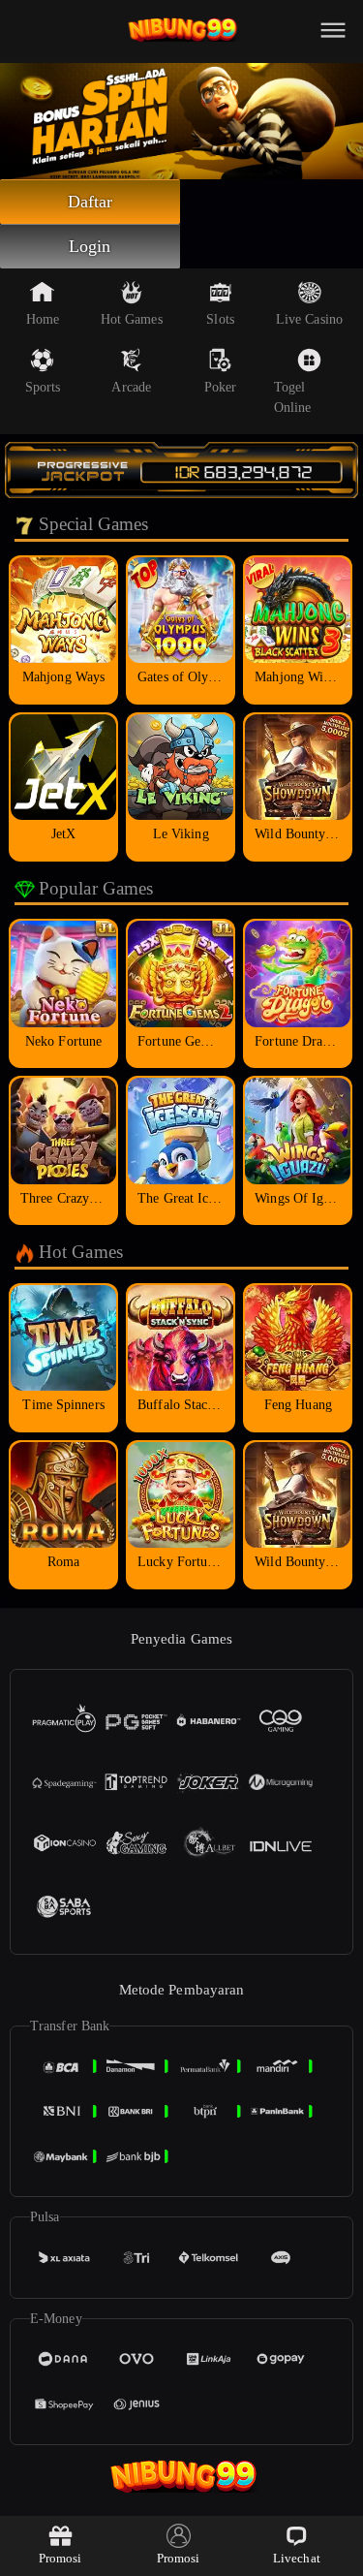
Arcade (131, 387)
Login (90, 246)
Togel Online (293, 397)
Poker (221, 387)
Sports (43, 387)
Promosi (60, 2558)
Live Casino (309, 319)
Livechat (297, 2558)
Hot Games (132, 319)
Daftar (91, 202)
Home (43, 319)
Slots (220, 319)
